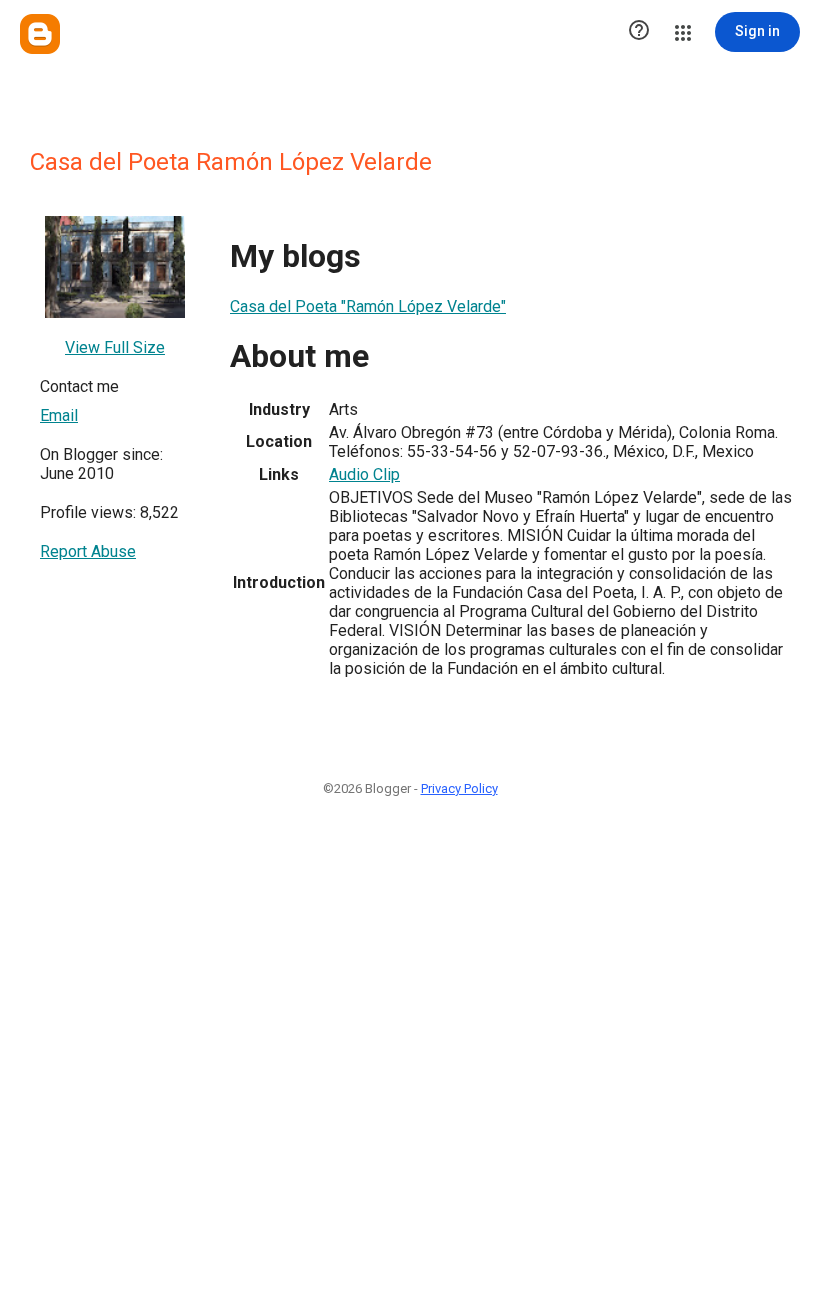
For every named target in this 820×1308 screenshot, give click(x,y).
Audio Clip (364, 474)
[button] (639, 32)
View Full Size (115, 347)
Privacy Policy (459, 788)
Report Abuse (88, 551)
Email (59, 415)
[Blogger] (40, 34)
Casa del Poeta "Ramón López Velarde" (368, 306)
